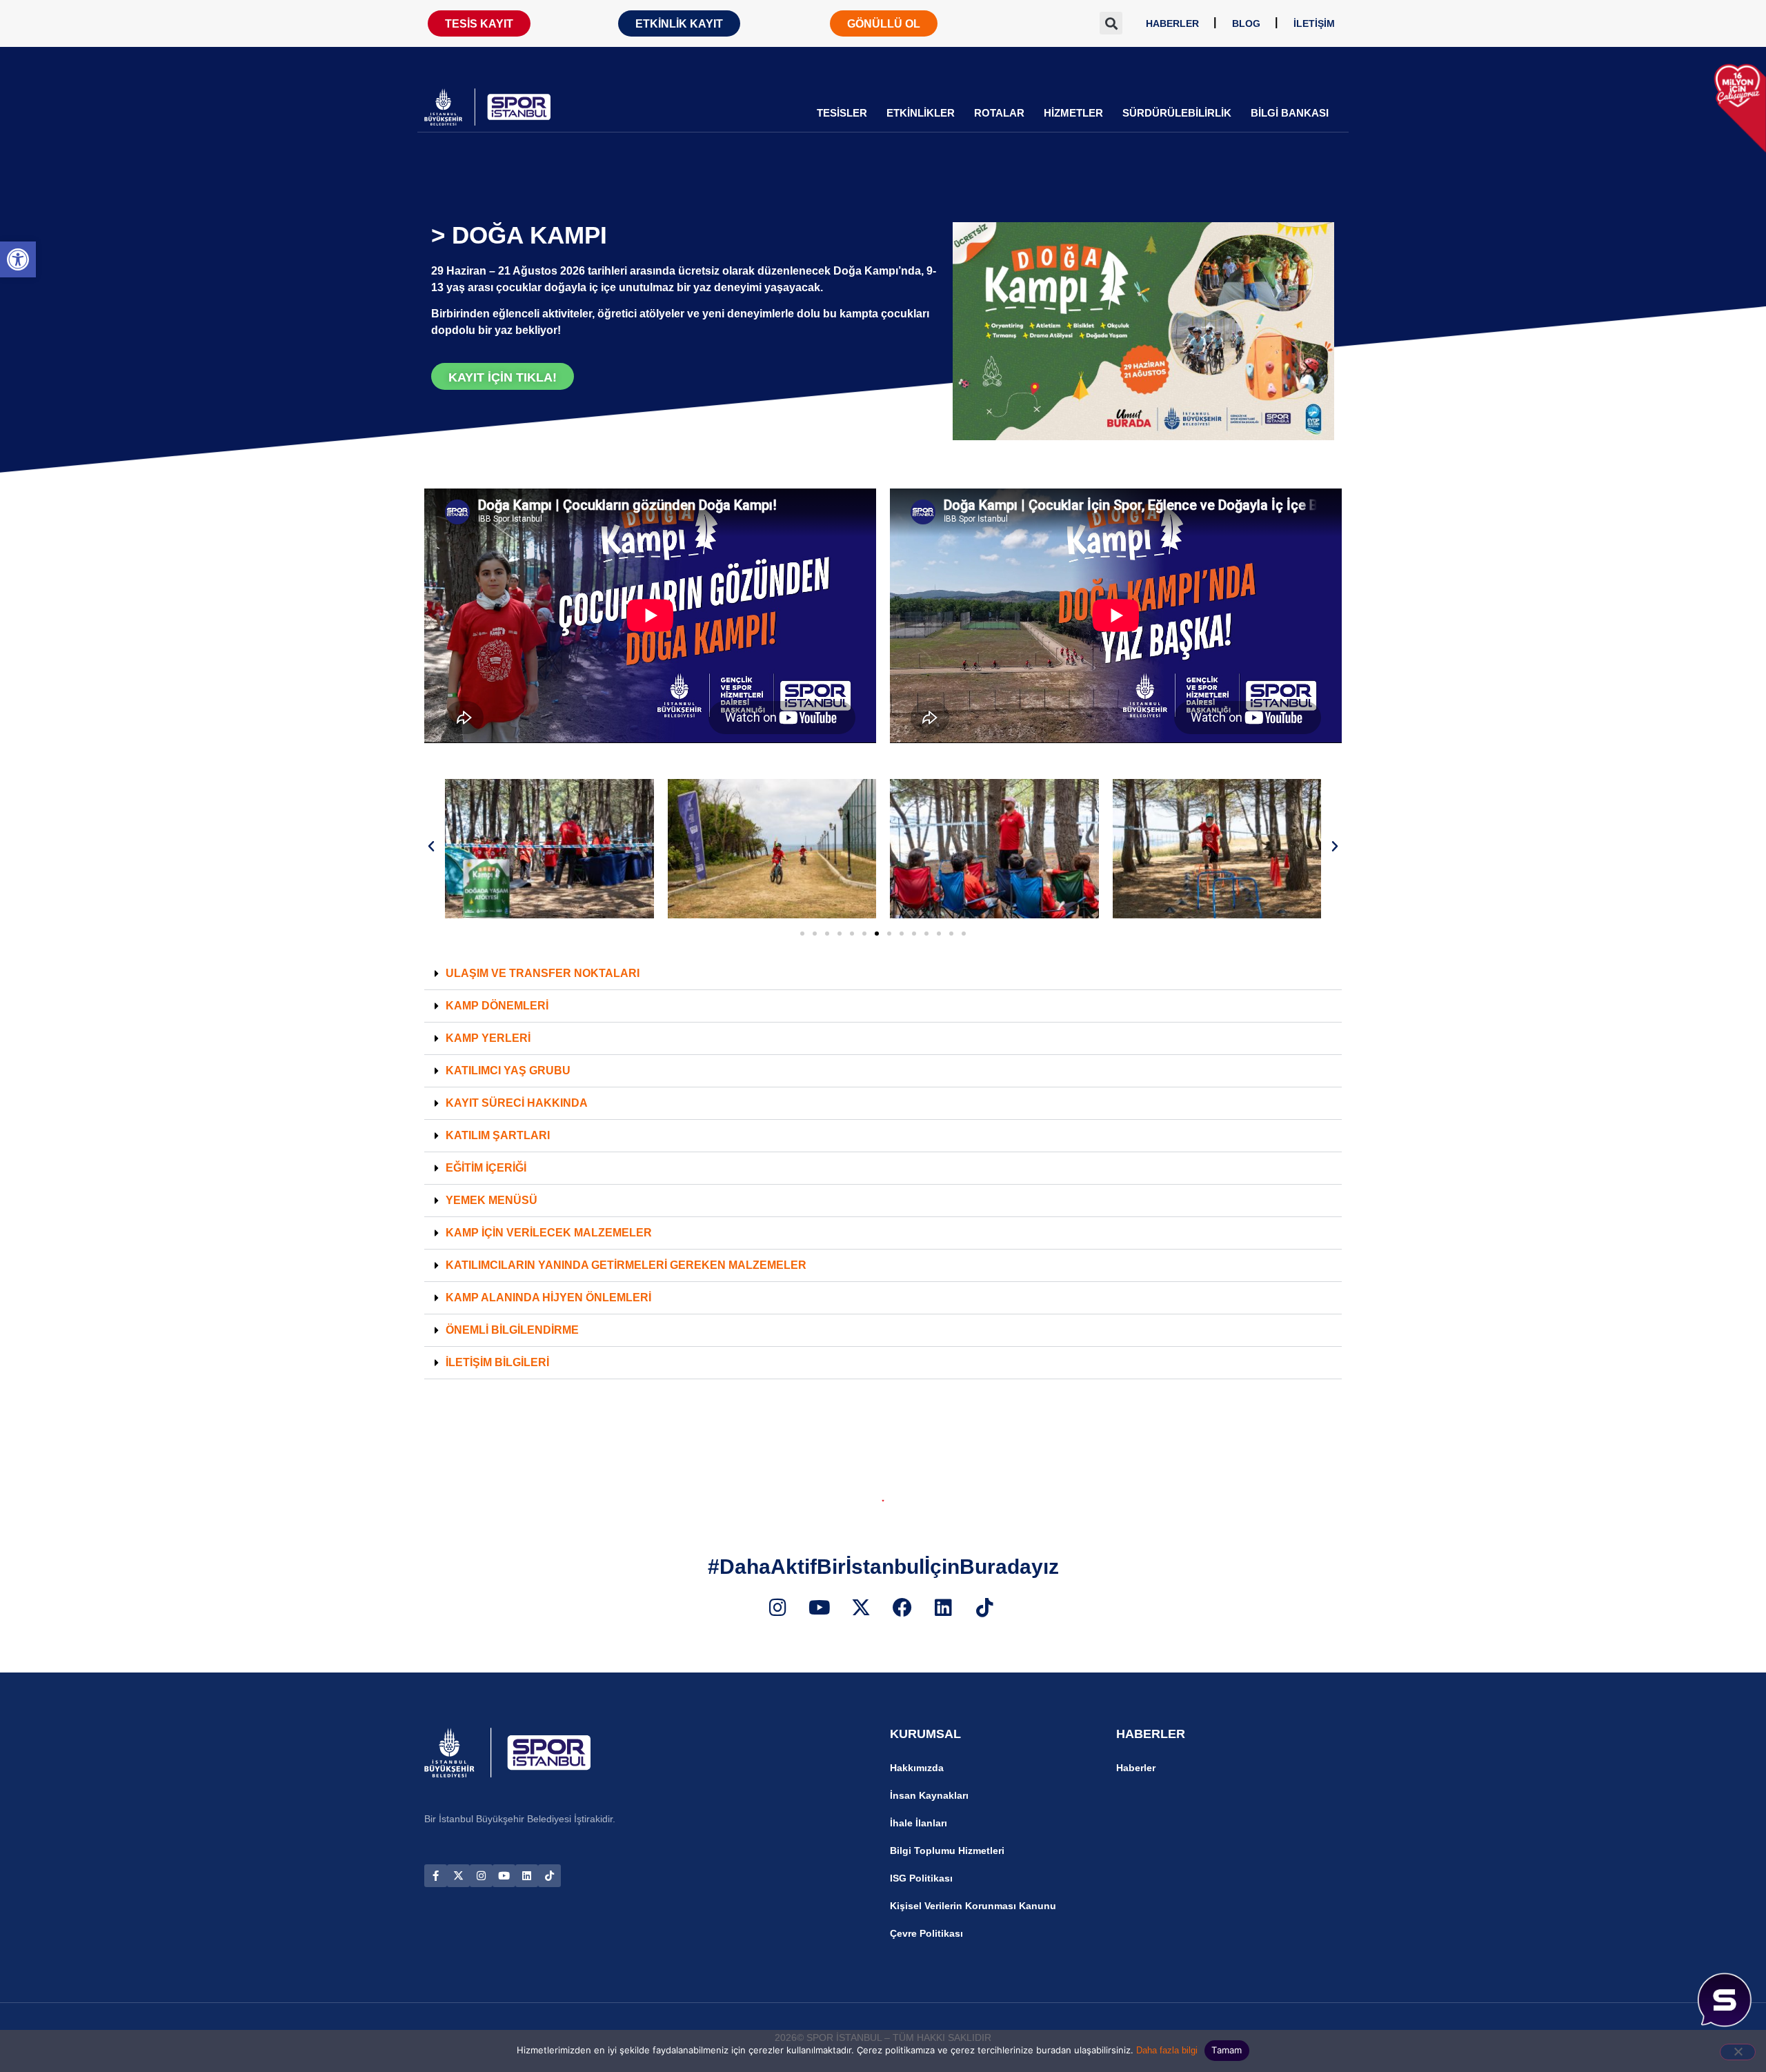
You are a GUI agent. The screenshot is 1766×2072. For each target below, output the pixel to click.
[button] (18, 259)
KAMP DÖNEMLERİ (497, 1006)
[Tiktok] (549, 1876)
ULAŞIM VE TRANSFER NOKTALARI (543, 973)
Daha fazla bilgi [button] (1167, 2050)
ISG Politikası (921, 1878)
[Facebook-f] (436, 1876)
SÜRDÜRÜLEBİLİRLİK (1177, 113)
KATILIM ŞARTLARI (498, 1135)
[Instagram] (481, 1876)
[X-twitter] (458, 1876)
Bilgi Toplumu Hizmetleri (947, 1851)
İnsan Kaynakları (929, 1795)
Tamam (1227, 2050)
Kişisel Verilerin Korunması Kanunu (973, 1906)
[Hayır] (1738, 2052)
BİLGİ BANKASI (1290, 113)
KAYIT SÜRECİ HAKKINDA (517, 1103)
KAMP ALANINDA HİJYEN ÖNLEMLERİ (548, 1298)
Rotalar (999, 113)
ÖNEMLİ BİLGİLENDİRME (512, 1330)
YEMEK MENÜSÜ (492, 1200)
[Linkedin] (527, 1876)
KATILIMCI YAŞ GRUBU (508, 1070)
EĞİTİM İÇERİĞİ (486, 1168)
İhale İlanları (919, 1823)
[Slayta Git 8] (889, 934)
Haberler (1136, 1768)
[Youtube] (504, 1876)
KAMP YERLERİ (488, 1038)
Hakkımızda (917, 1768)
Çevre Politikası (926, 1933)
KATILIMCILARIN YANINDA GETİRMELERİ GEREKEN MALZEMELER (626, 1265)
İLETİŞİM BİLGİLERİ (497, 1362)
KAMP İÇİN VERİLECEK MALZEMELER (549, 1233)
